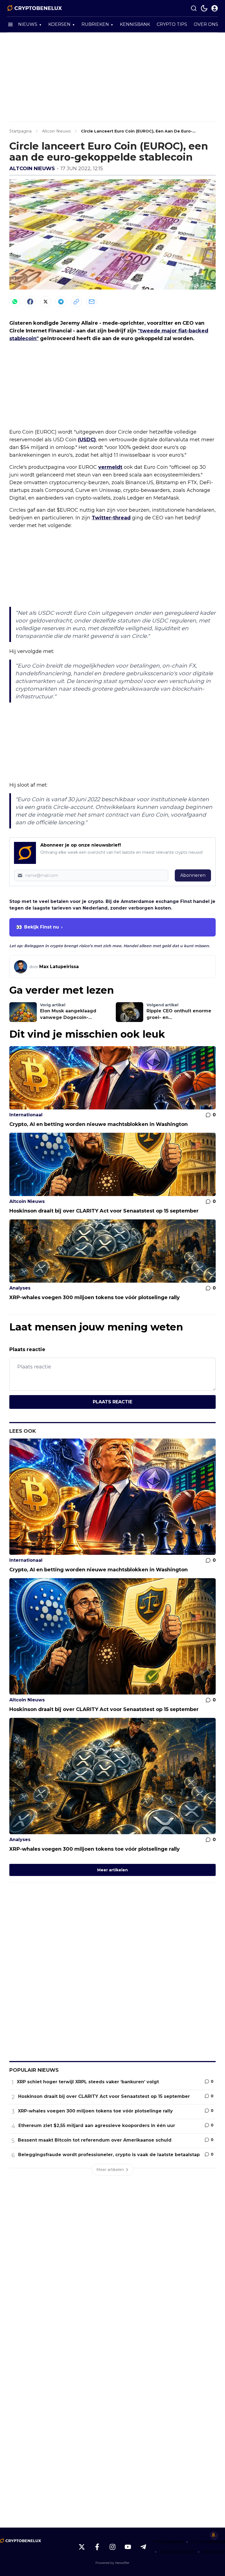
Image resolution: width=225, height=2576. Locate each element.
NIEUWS (28, 24)
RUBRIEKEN (95, 24)
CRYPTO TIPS (172, 24)
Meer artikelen (113, 1870)
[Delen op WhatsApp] (15, 302)
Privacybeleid (168, 2542)
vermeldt (110, 467)
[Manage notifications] (213, 2535)
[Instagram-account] (113, 2547)
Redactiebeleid (177, 2552)
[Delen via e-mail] (92, 302)
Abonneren (193, 875)
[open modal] (215, 8)
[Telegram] (61, 302)
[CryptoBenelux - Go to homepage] (21, 2541)
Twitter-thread (111, 518)
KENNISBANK (135, 24)
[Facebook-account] (97, 2547)
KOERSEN (59, 24)
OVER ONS (206, 24)
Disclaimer (214, 2552)
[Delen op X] (46, 302)
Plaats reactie (113, 1402)
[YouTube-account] (128, 2547)
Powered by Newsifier (113, 2563)
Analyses (20, 1288)
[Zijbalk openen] (10, 24)
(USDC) (87, 440)
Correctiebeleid (208, 2542)
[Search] (194, 8)
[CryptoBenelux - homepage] (35, 8)
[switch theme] (204, 8)
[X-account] (82, 2547)
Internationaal (26, 1115)
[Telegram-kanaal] (143, 2547)
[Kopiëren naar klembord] (76, 302)
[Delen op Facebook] (30, 302)
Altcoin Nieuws (32, 169)
